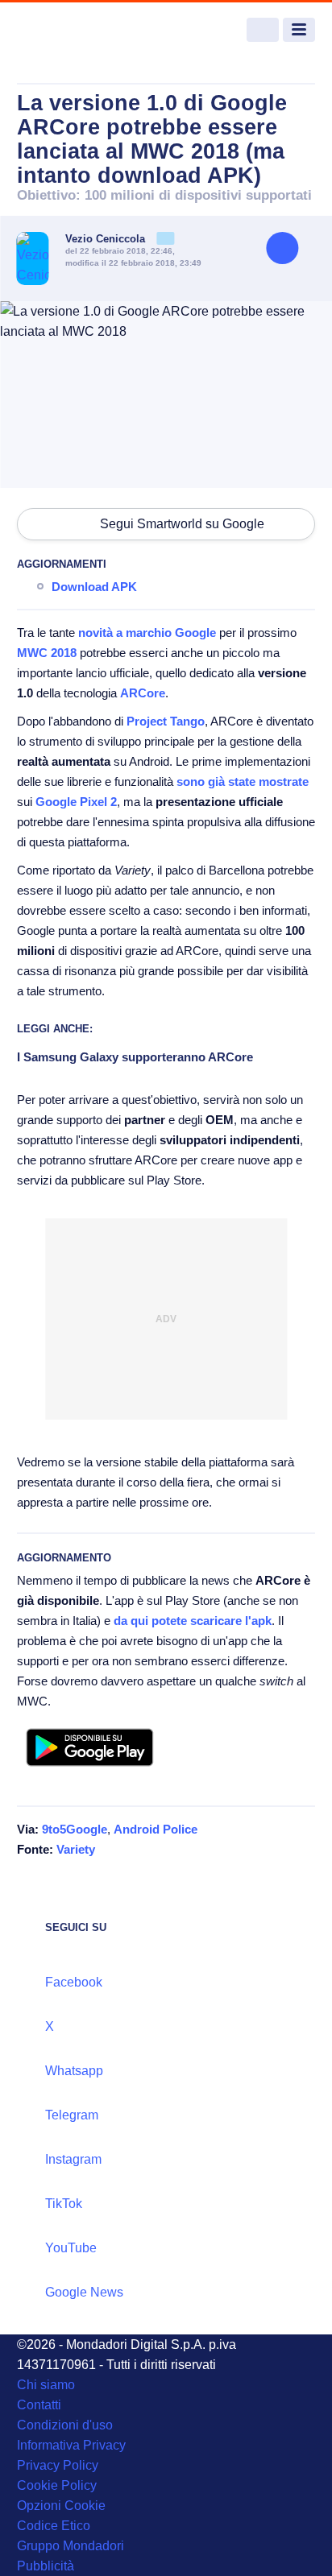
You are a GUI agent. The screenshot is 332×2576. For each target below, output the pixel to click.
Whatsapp (74, 2071)
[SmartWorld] (77, 30)
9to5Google (75, 1829)
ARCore (143, 693)
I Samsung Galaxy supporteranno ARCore (135, 1057)
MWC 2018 (47, 653)
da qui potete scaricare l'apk (193, 1621)
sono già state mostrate (243, 781)
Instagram (73, 2159)
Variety (76, 1849)
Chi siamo (46, 2385)
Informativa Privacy (71, 2445)
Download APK (94, 587)
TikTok (64, 2204)
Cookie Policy (57, 2485)
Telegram (72, 2115)
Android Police (156, 1829)
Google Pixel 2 (76, 802)
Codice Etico (54, 2526)
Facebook (74, 1982)
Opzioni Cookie (61, 2506)
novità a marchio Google (147, 633)
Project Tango (166, 721)
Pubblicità (46, 2566)
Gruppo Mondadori (71, 2546)
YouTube (71, 2248)
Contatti (39, 2405)
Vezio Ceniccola (107, 239)
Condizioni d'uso (65, 2425)
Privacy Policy (58, 2465)
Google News (84, 2292)
